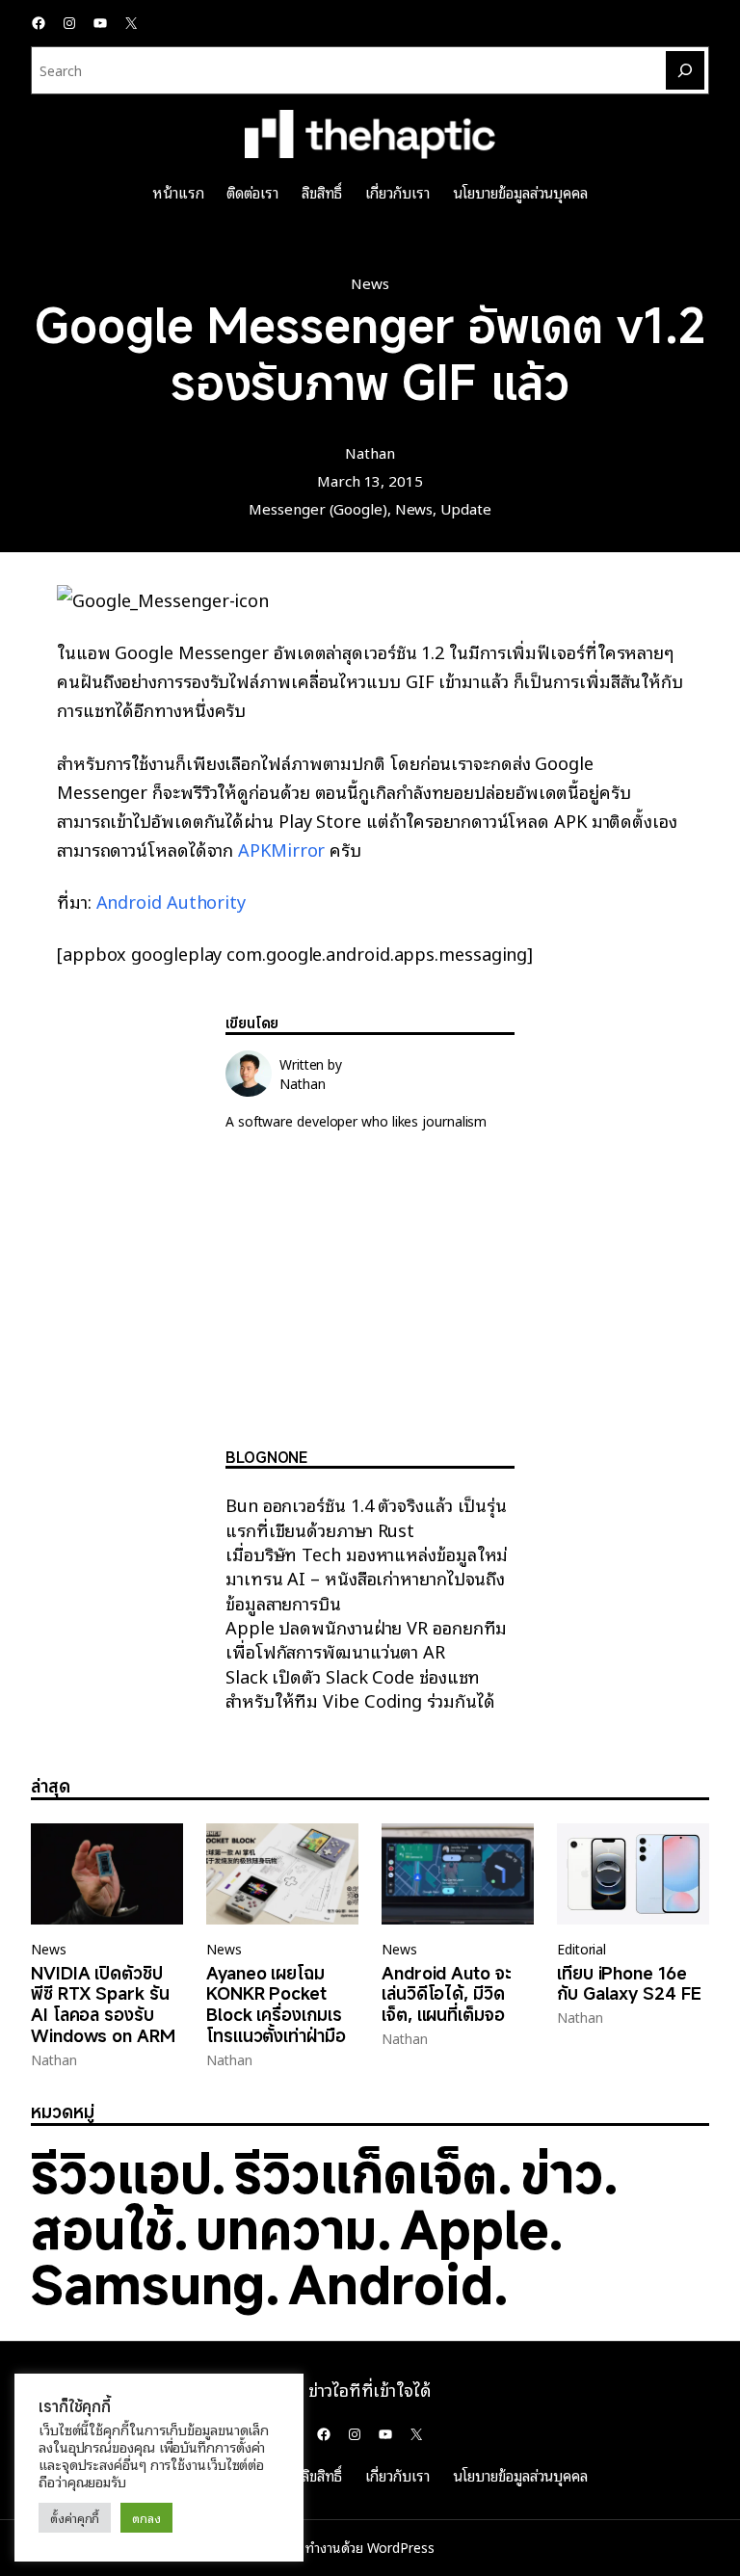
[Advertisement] (370, 1305)
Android (390, 2284)
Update (465, 508)
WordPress (401, 2547)
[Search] (685, 70)
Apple (475, 2229)
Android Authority (171, 901)
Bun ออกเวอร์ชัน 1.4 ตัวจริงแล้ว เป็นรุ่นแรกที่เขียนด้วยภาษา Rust (366, 1516)
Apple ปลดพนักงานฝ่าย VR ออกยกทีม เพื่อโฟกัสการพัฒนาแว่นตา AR (366, 1638)
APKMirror (281, 849)
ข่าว (562, 2173)
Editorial (581, 1949)
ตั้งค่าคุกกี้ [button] (75, 2518)
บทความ (286, 2229)
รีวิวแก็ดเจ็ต (365, 2173)
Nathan (370, 452)
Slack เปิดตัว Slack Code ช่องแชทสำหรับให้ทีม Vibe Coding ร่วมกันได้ (360, 1687)
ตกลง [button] (146, 2518)
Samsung (148, 2284)
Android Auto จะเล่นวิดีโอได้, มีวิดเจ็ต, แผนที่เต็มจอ (447, 1994)
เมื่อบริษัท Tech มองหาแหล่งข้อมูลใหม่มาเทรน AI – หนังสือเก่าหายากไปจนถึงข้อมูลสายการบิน (367, 1578)
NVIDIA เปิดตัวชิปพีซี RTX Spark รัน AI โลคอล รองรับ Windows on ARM (103, 2005)
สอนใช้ (102, 2229)
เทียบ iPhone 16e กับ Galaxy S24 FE (629, 1984)
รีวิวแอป (121, 2173)
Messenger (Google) (317, 508)
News (370, 282)
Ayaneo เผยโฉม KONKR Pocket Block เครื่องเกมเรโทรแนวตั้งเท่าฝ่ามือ (276, 2005)
